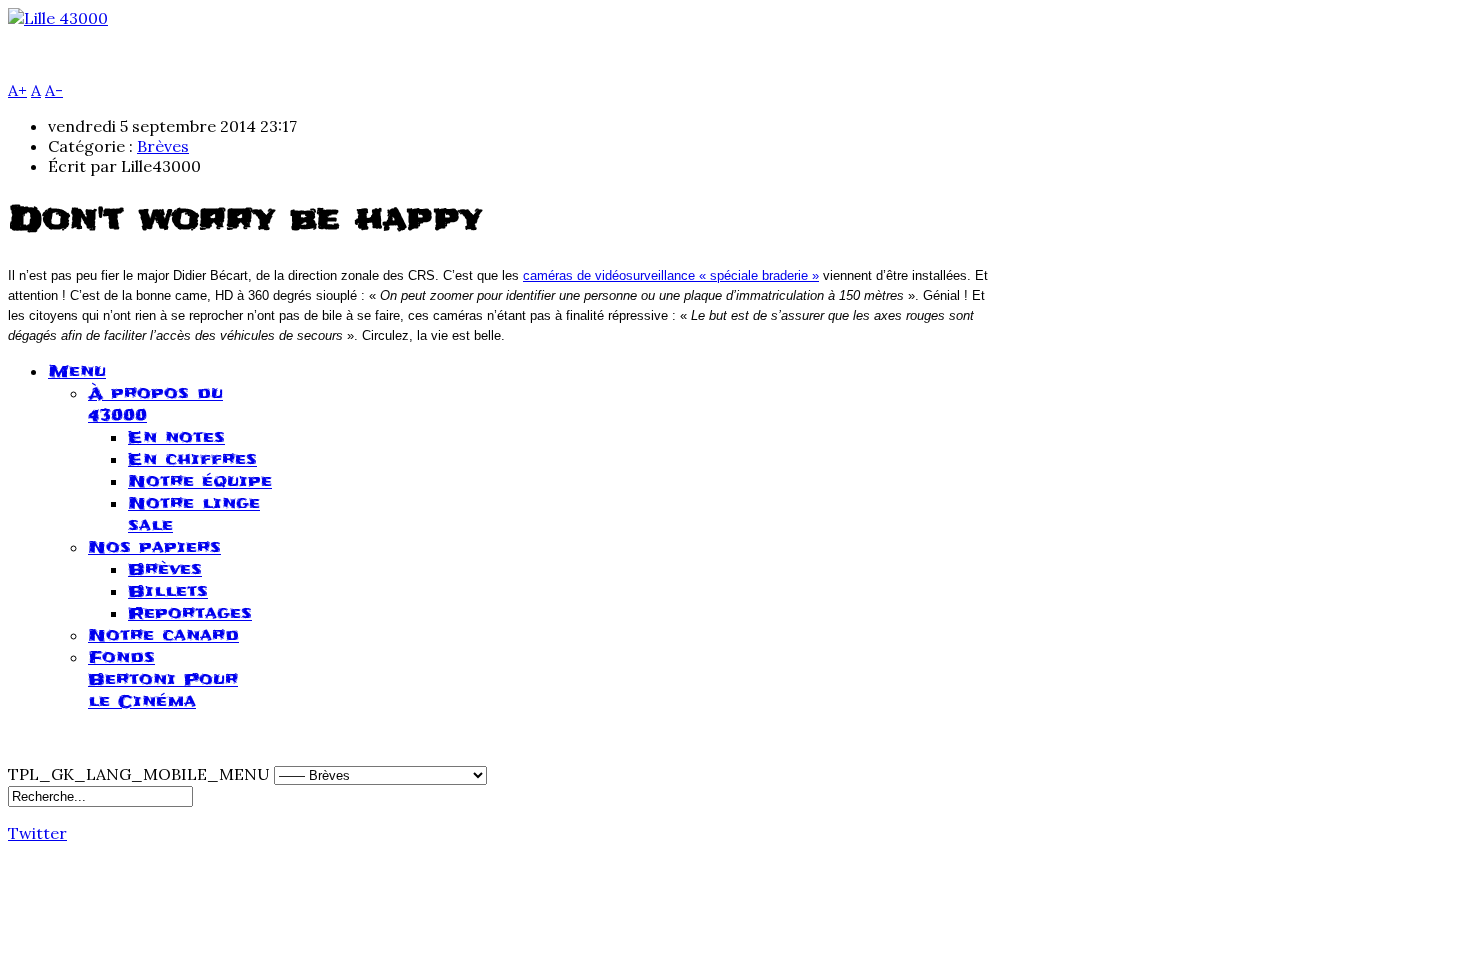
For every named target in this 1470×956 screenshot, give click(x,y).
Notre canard (163, 635)
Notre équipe (200, 481)
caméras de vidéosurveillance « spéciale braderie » (671, 275)
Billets (168, 591)
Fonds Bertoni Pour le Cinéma (163, 679)
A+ (17, 90)
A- (54, 90)
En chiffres (192, 459)
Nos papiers (154, 547)
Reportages (190, 613)
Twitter (37, 833)
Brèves (163, 146)
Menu (77, 371)
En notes (176, 437)
